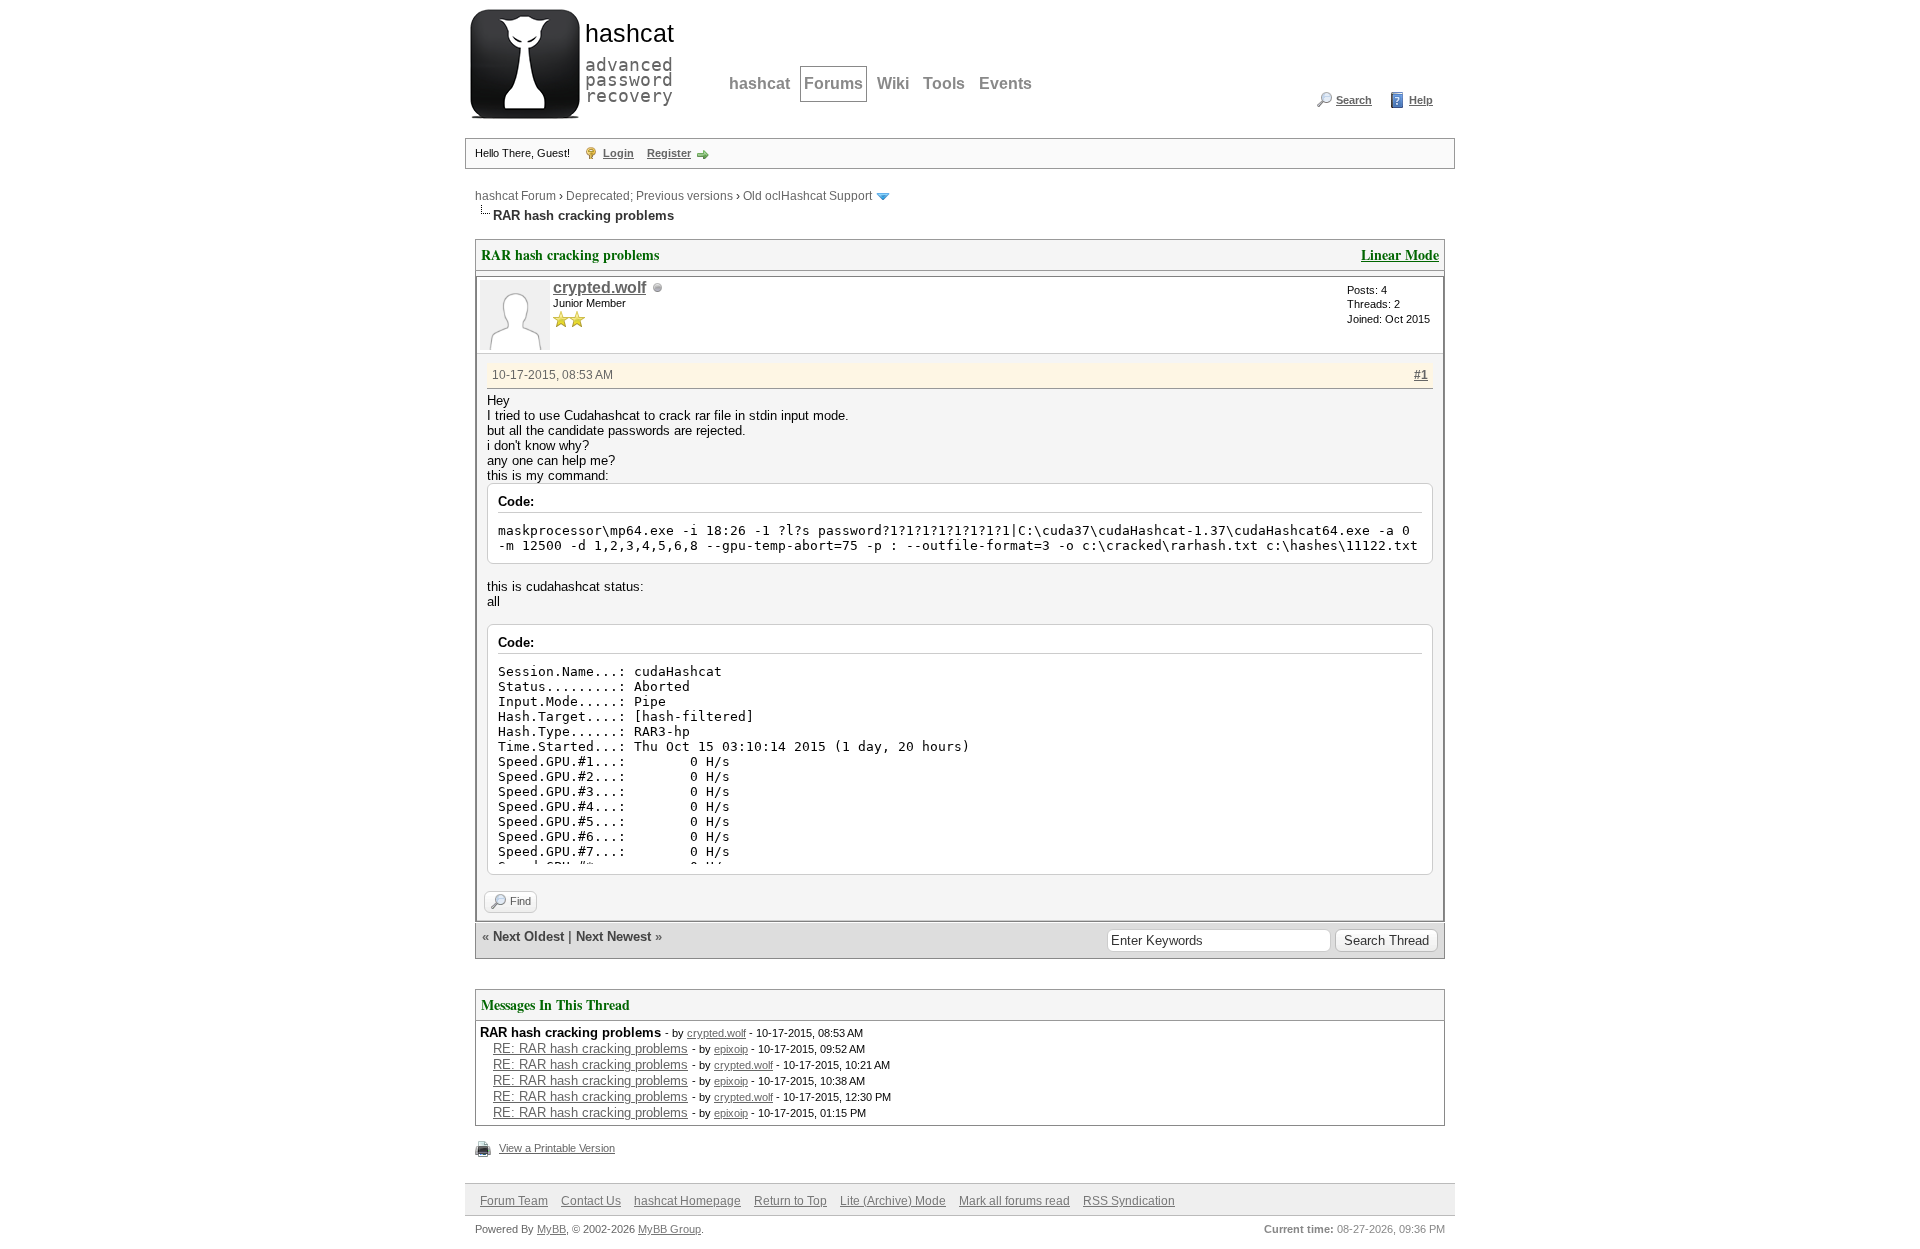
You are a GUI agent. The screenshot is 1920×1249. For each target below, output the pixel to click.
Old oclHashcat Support (807, 196)
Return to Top (790, 1201)
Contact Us (591, 1201)
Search (1354, 100)
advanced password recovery (625, 61)
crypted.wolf (599, 287)
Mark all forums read (1014, 1201)
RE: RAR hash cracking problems (590, 1048)
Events (1005, 83)
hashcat (759, 83)
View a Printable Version (557, 1148)
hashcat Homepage (687, 1201)
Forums (833, 83)
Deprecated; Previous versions (649, 196)
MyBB (551, 1229)
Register (669, 153)
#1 (1421, 375)
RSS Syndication (1129, 1201)
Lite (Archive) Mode (893, 1201)
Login (618, 153)
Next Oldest (528, 936)
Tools (944, 83)
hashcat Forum (515, 196)
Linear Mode (1400, 254)
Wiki (893, 83)
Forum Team (514, 1201)
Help (1421, 100)
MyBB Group (669, 1229)
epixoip (731, 1049)
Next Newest (613, 936)
